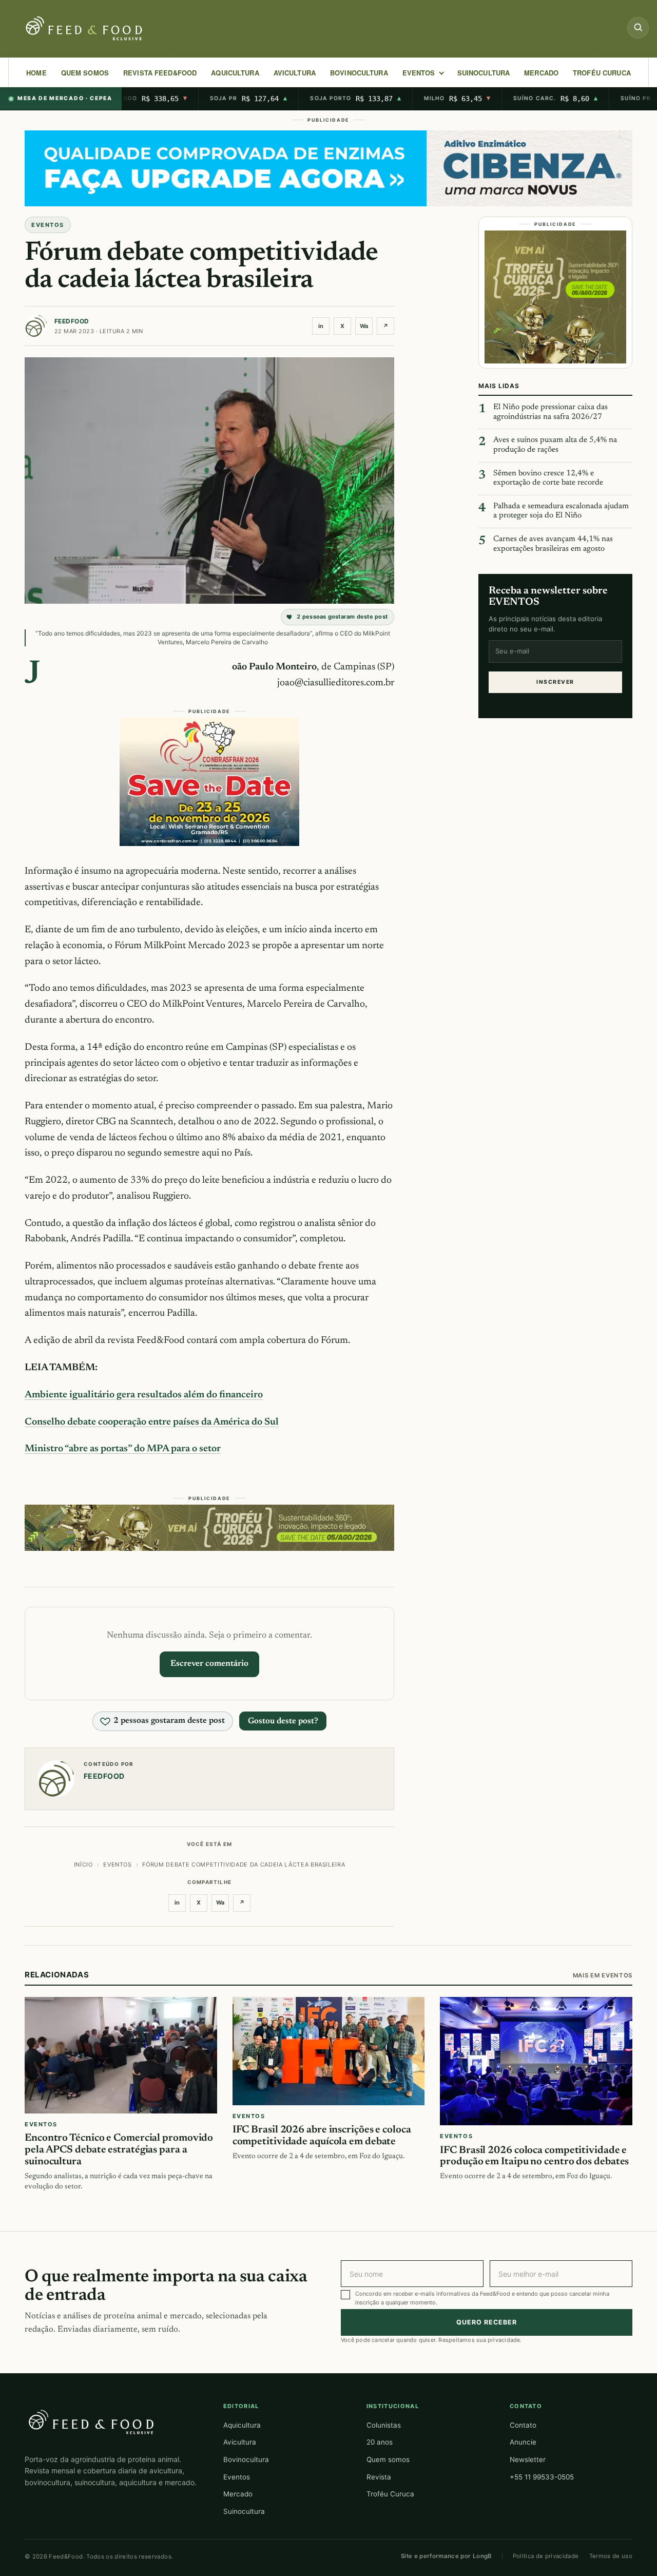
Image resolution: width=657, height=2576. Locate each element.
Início (83, 1864)
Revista (379, 2477)
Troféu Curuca (602, 73)
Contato (523, 2425)
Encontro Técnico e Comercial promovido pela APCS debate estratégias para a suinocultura (119, 2150)
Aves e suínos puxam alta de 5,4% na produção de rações (555, 445)
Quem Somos (85, 73)
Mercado (238, 2494)
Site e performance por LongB (447, 2556)
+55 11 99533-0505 (542, 2477)
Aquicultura (235, 73)
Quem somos (388, 2459)
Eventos (237, 2477)
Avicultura (295, 73)
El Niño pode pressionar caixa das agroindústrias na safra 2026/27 (550, 412)
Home (36, 73)
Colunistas (384, 2425)
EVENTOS (419, 73)
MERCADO (541, 73)
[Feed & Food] (85, 28)
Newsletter (528, 2459)
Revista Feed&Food (160, 73)
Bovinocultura (359, 73)
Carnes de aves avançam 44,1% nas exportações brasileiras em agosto (553, 544)
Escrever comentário (209, 1664)
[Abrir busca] (638, 28)
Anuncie (523, 2442)
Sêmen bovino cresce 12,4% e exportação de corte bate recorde (548, 478)
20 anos (380, 2442)
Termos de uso (611, 2556)
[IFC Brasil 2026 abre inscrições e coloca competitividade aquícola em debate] (329, 2051)
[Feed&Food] (91, 2421)
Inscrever (555, 681)
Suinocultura (484, 73)
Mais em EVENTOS (603, 1975)
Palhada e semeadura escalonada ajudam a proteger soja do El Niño (561, 511)
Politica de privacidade (546, 2556)
